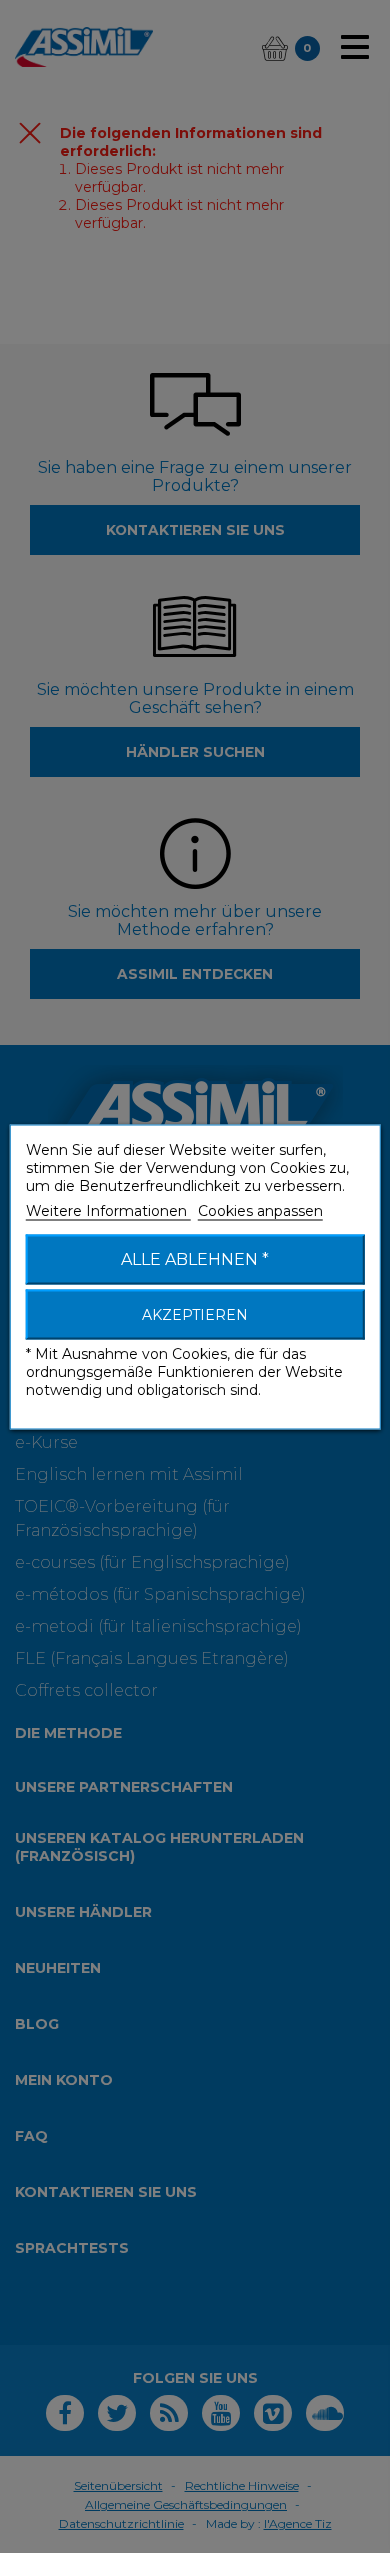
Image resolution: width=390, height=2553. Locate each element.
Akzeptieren (195, 1314)
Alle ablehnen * (195, 1258)
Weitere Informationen (108, 1210)
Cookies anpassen (260, 1210)
